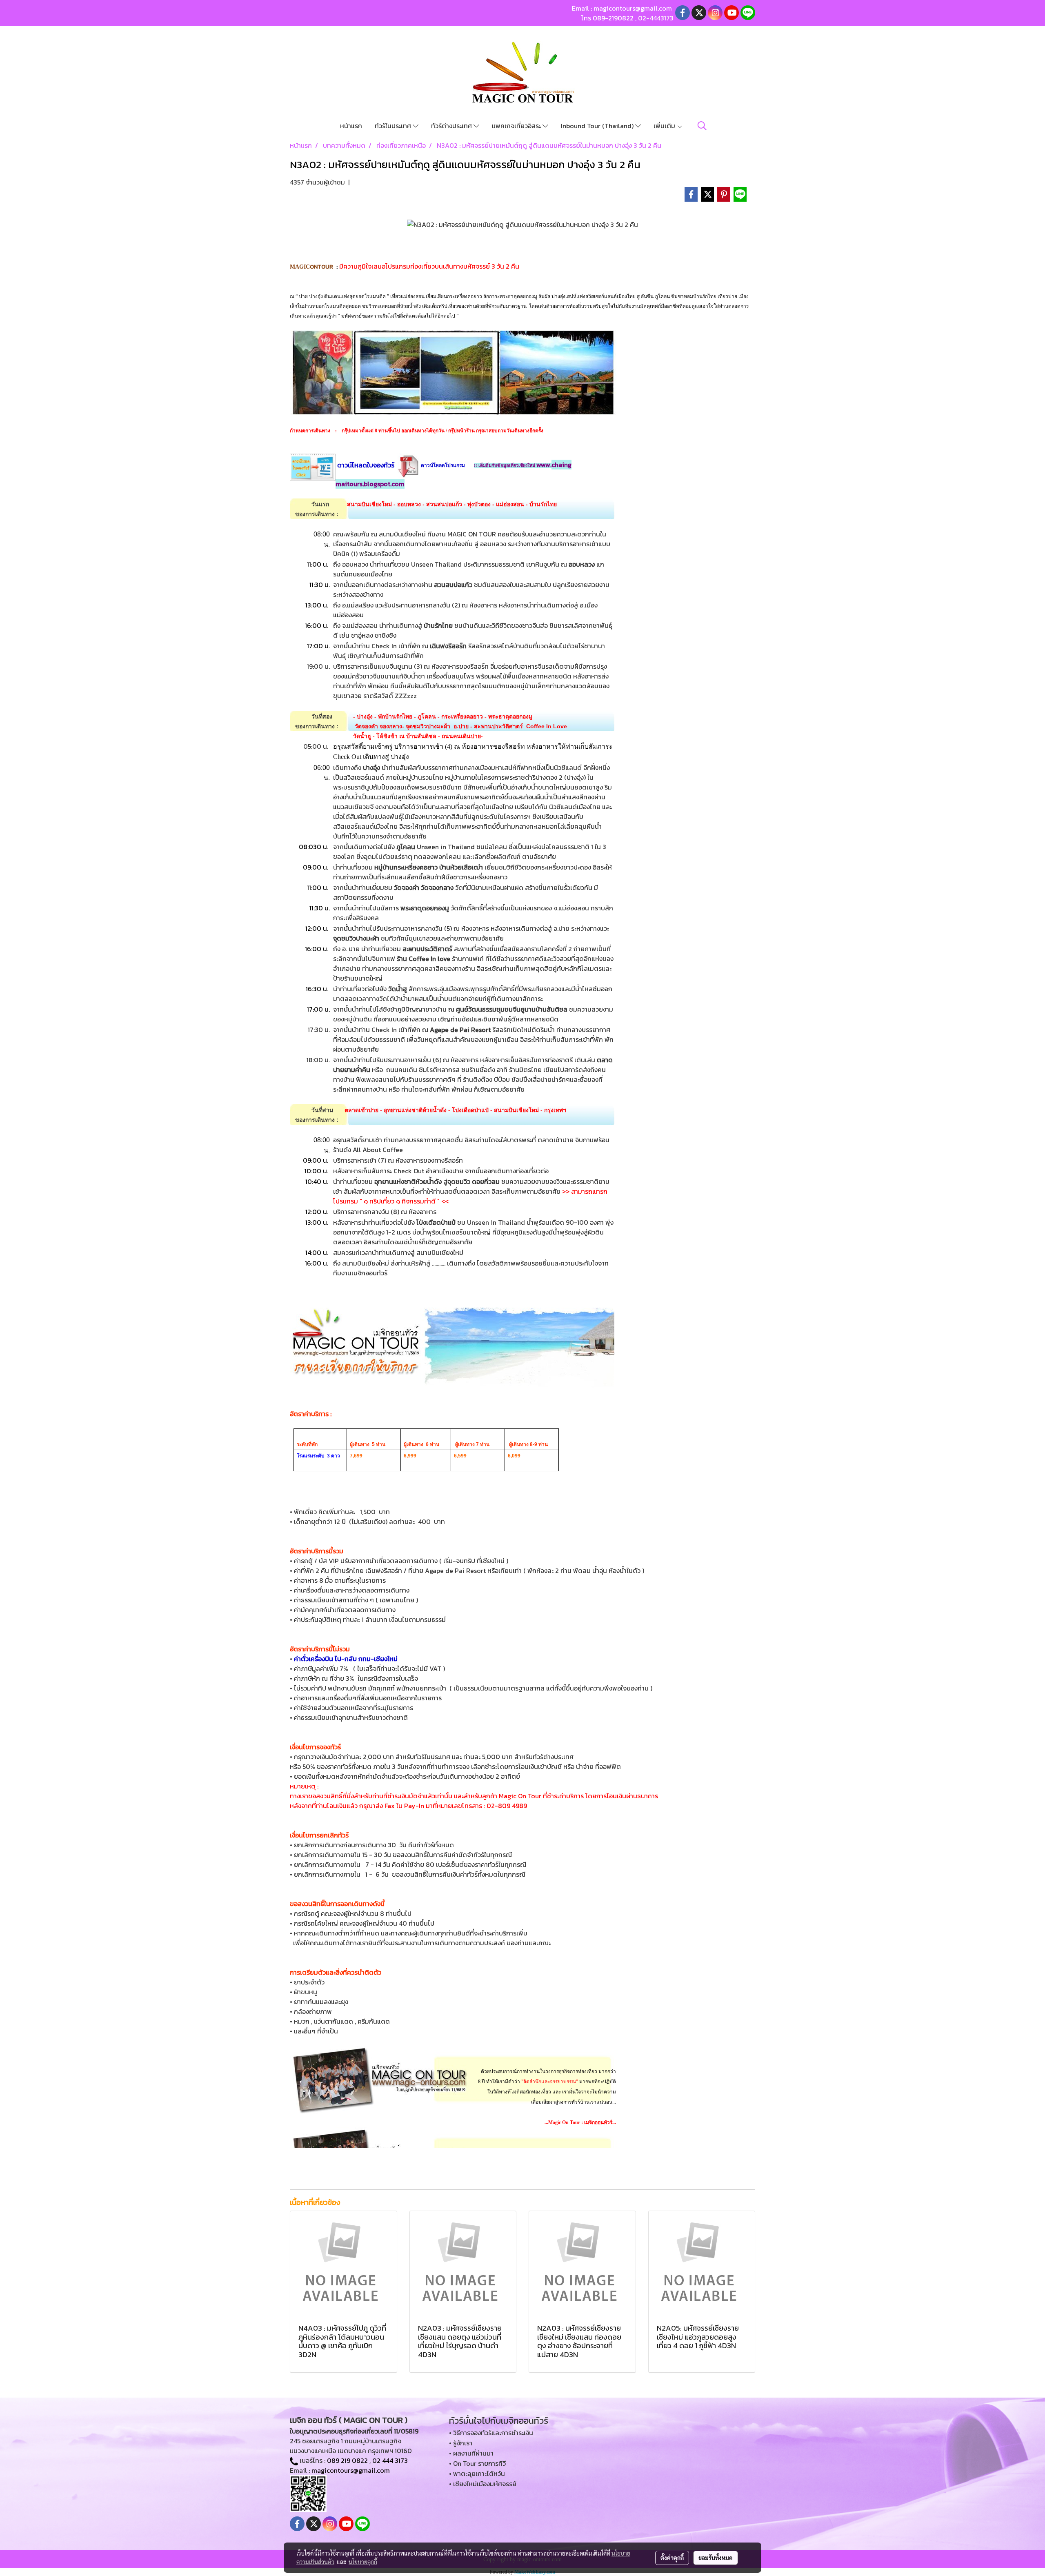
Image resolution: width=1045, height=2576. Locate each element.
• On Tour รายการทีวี (477, 2463)
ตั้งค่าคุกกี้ (672, 2558)
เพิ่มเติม (665, 126)
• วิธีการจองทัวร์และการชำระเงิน (491, 2433)
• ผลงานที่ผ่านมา (471, 2453)
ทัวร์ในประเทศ (394, 126)
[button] (702, 126)
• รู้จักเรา (461, 2443)
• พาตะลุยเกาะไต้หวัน (477, 2474)
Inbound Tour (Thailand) (598, 126)
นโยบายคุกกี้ (363, 2562)
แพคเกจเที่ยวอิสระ (517, 126)
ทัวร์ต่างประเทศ (452, 126)
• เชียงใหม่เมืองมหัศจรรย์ (483, 2484)
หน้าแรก (351, 126)
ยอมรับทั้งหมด (716, 2558)
